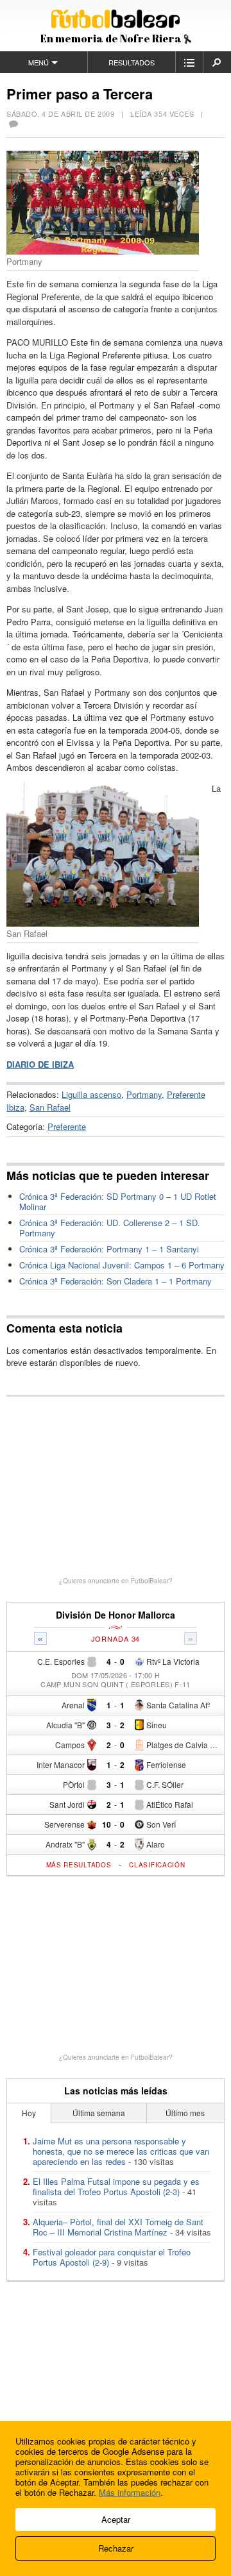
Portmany (144, 1094)
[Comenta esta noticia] (13, 125)
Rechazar (116, 2548)
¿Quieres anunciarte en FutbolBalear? (116, 1581)
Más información (130, 2492)
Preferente (67, 1126)
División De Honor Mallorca (116, 1615)
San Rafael (50, 1107)
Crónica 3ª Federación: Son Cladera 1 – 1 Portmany (116, 1281)
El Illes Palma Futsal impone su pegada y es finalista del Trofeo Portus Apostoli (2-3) (116, 2186)
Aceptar (116, 2519)
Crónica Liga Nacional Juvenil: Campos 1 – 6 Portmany (122, 1265)
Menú (38, 62)
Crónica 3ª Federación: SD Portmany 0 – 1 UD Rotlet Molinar (118, 1201)
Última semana (99, 2113)
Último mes (185, 2113)
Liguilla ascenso (91, 1094)
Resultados (132, 62)
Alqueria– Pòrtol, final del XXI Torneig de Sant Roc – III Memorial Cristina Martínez (118, 2227)
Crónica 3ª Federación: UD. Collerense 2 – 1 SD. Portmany (110, 1228)
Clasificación (157, 1865)
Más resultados (79, 1865)
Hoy (29, 2113)
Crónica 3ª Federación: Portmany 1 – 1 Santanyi (109, 1249)
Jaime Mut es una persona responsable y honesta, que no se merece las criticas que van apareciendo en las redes (121, 2151)
